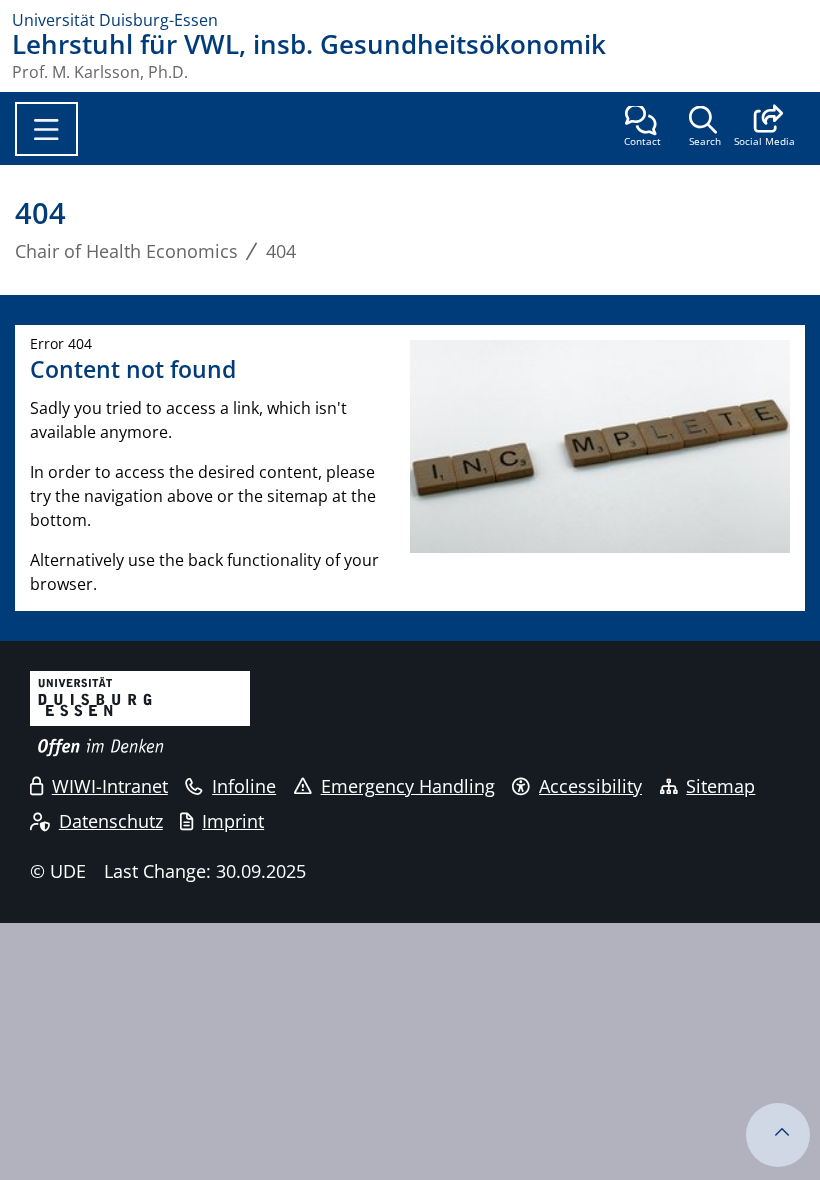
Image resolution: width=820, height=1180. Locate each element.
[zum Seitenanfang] (778, 1135)
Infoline (244, 786)
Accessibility (590, 786)
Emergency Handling (408, 786)
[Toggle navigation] (46, 129)
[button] (764, 128)
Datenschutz (111, 821)
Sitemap (720, 786)
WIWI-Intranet (110, 786)
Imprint (233, 821)
